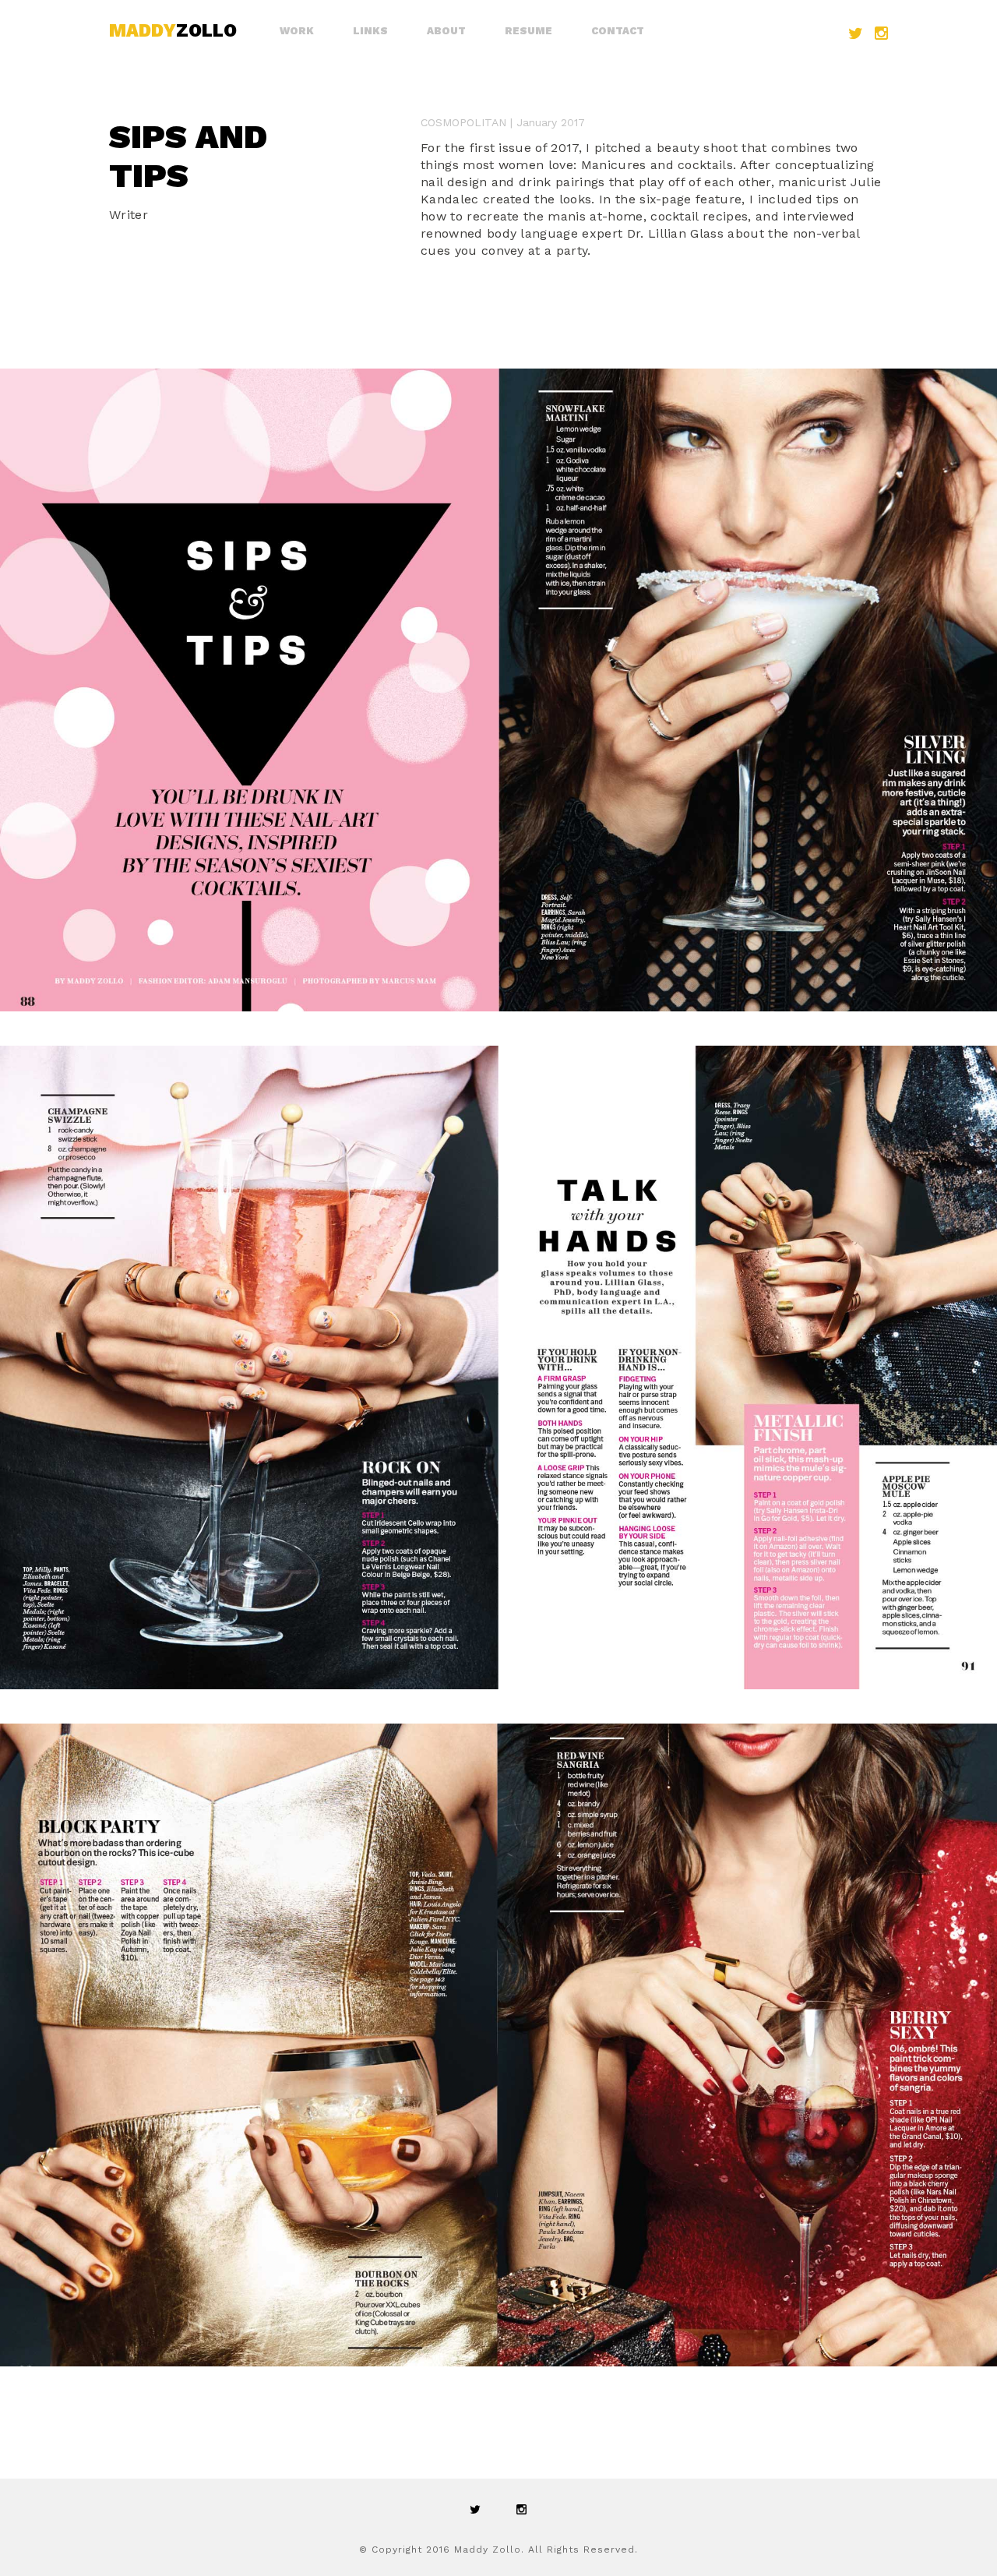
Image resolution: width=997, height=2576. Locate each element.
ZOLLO (173, 31)
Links (370, 31)
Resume (528, 31)
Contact (618, 31)
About (446, 31)
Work (297, 31)
